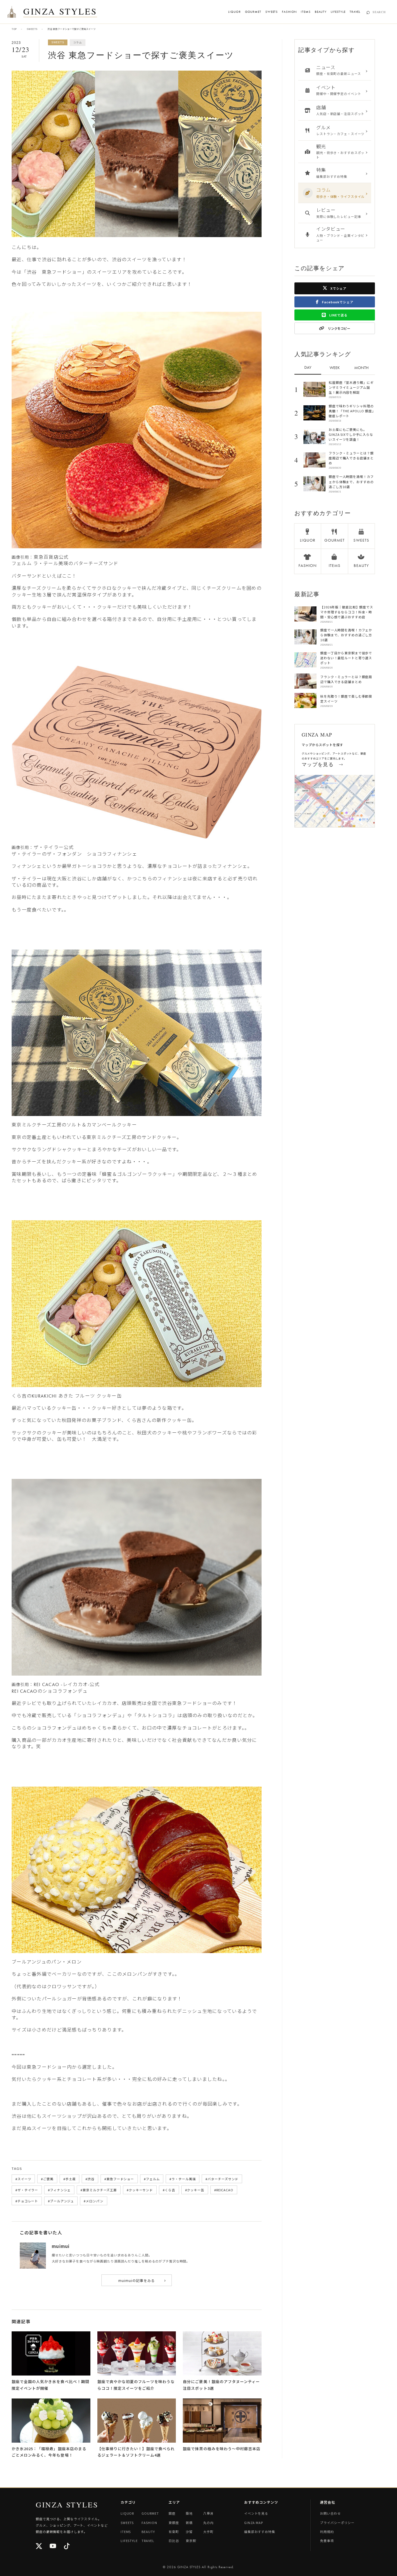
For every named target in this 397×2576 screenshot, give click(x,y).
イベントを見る (256, 2513)
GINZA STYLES (60, 12)
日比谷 (174, 2541)
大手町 (208, 2532)
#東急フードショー (119, 2179)
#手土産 (70, 2179)
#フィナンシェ (59, 2190)
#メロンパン (93, 2201)
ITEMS (306, 12)
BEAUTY (321, 12)
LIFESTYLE (338, 12)
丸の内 (208, 2523)
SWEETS (272, 12)
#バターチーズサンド (222, 2179)
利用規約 (327, 2532)
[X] (39, 2547)
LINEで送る (338, 315)
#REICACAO (224, 2190)
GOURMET (253, 12)
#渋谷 (90, 2179)
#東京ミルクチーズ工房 (99, 2190)
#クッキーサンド (140, 2190)
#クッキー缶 (195, 2190)
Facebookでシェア (337, 302)
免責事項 (327, 2541)
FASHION (289, 12)
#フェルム (152, 2179)
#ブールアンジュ (61, 2201)
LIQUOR (234, 12)
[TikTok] (67, 2547)
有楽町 (174, 2532)
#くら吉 (169, 2190)
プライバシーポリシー (337, 2523)
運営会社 (328, 2502)
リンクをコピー (339, 328)
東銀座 (174, 2523)
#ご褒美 (47, 2179)
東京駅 (191, 2541)
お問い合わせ (330, 2513)
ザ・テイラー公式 (54, 847)
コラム (77, 42)
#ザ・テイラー (27, 2190)
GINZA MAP (254, 2523)
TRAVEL (355, 12)
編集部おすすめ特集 (260, 2532)
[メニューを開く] (12, 12)
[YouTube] (53, 2547)
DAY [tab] (308, 367)
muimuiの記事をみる (142, 2280)
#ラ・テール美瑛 (183, 2179)
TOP (14, 29)
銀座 (172, 2513)
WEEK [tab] (335, 368)
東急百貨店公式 (51, 557)
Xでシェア (338, 288)
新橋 (189, 2523)
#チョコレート (27, 2201)
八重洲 (208, 2513)
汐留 (189, 2532)
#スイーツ (23, 2179)
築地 (189, 2513)
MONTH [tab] (361, 368)
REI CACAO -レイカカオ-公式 (67, 1684)
